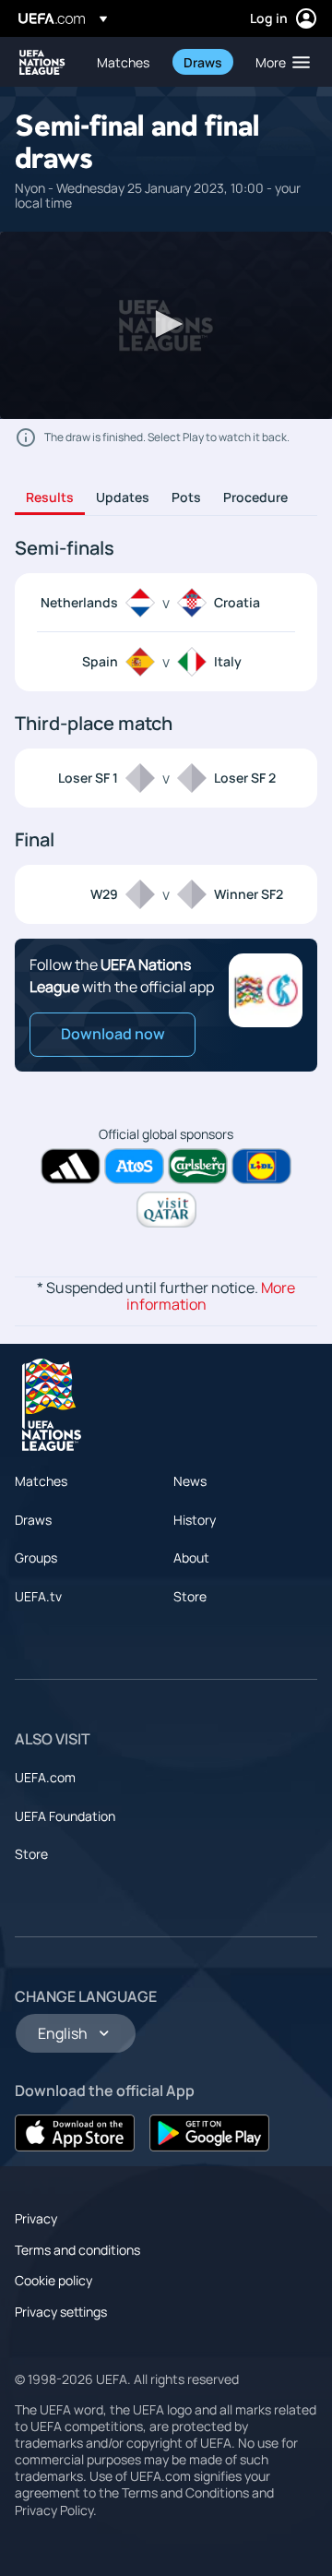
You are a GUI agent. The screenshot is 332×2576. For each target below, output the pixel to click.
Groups (36, 1558)
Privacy (36, 2218)
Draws (33, 1520)
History (195, 1520)
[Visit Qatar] (166, 1210)
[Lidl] (261, 1166)
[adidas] (71, 1166)
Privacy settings (61, 2312)
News (190, 1481)
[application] (166, 325)
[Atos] (134, 1166)
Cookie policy (53, 2280)
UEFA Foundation (65, 1816)
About (191, 1558)
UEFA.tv (38, 1596)
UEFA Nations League (42, 62)
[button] (279, 62)
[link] (123, 62)
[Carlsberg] (198, 1166)
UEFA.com (45, 1777)
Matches (41, 1481)
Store (190, 1596)
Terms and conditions (77, 2250)
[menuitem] (125, 62)
